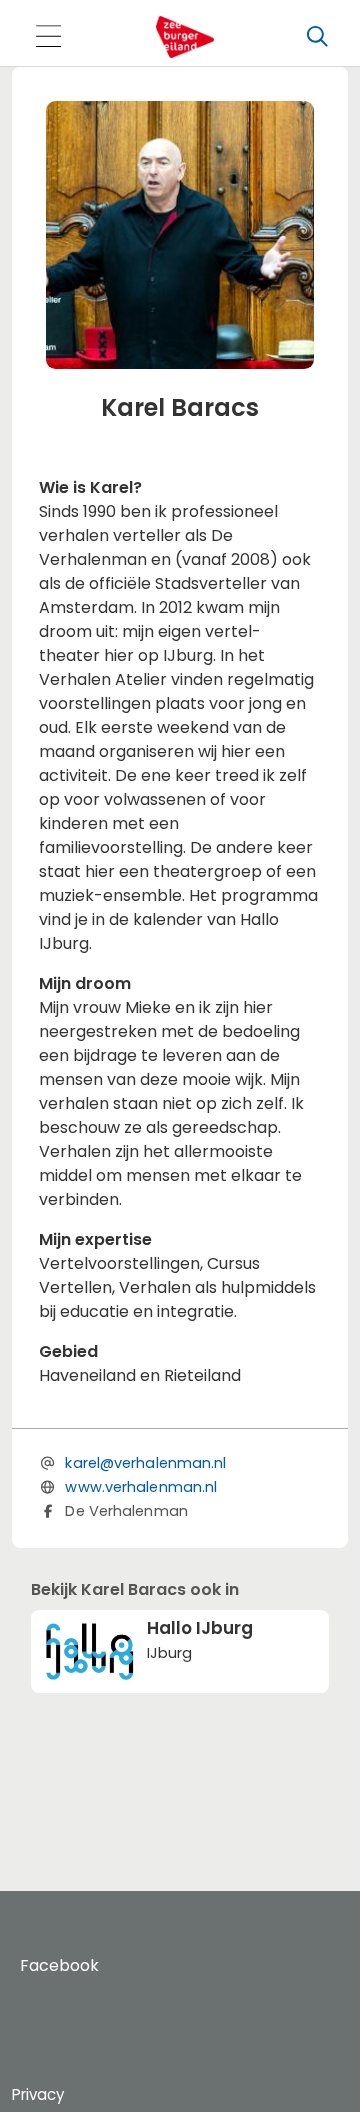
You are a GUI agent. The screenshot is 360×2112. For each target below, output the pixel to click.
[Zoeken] (317, 37)
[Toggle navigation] (48, 37)
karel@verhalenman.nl (145, 1463)
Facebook (59, 1965)
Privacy (38, 2094)
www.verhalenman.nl (141, 1487)
